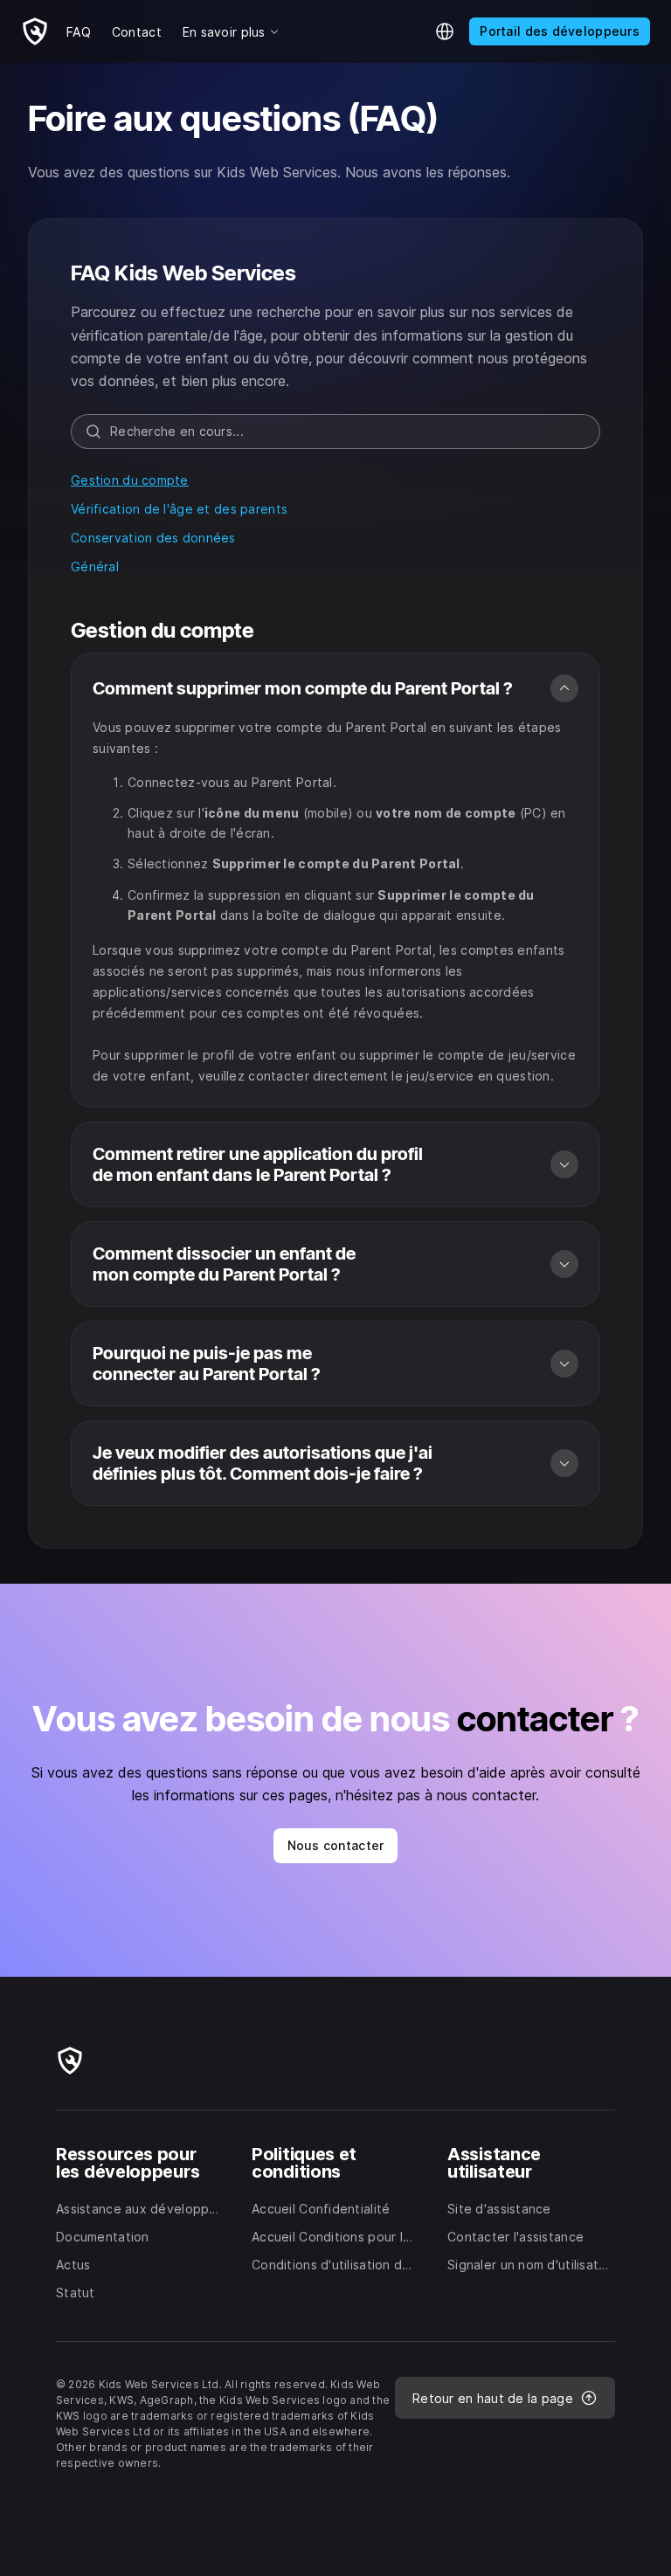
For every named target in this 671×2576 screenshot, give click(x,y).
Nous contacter (336, 1845)
